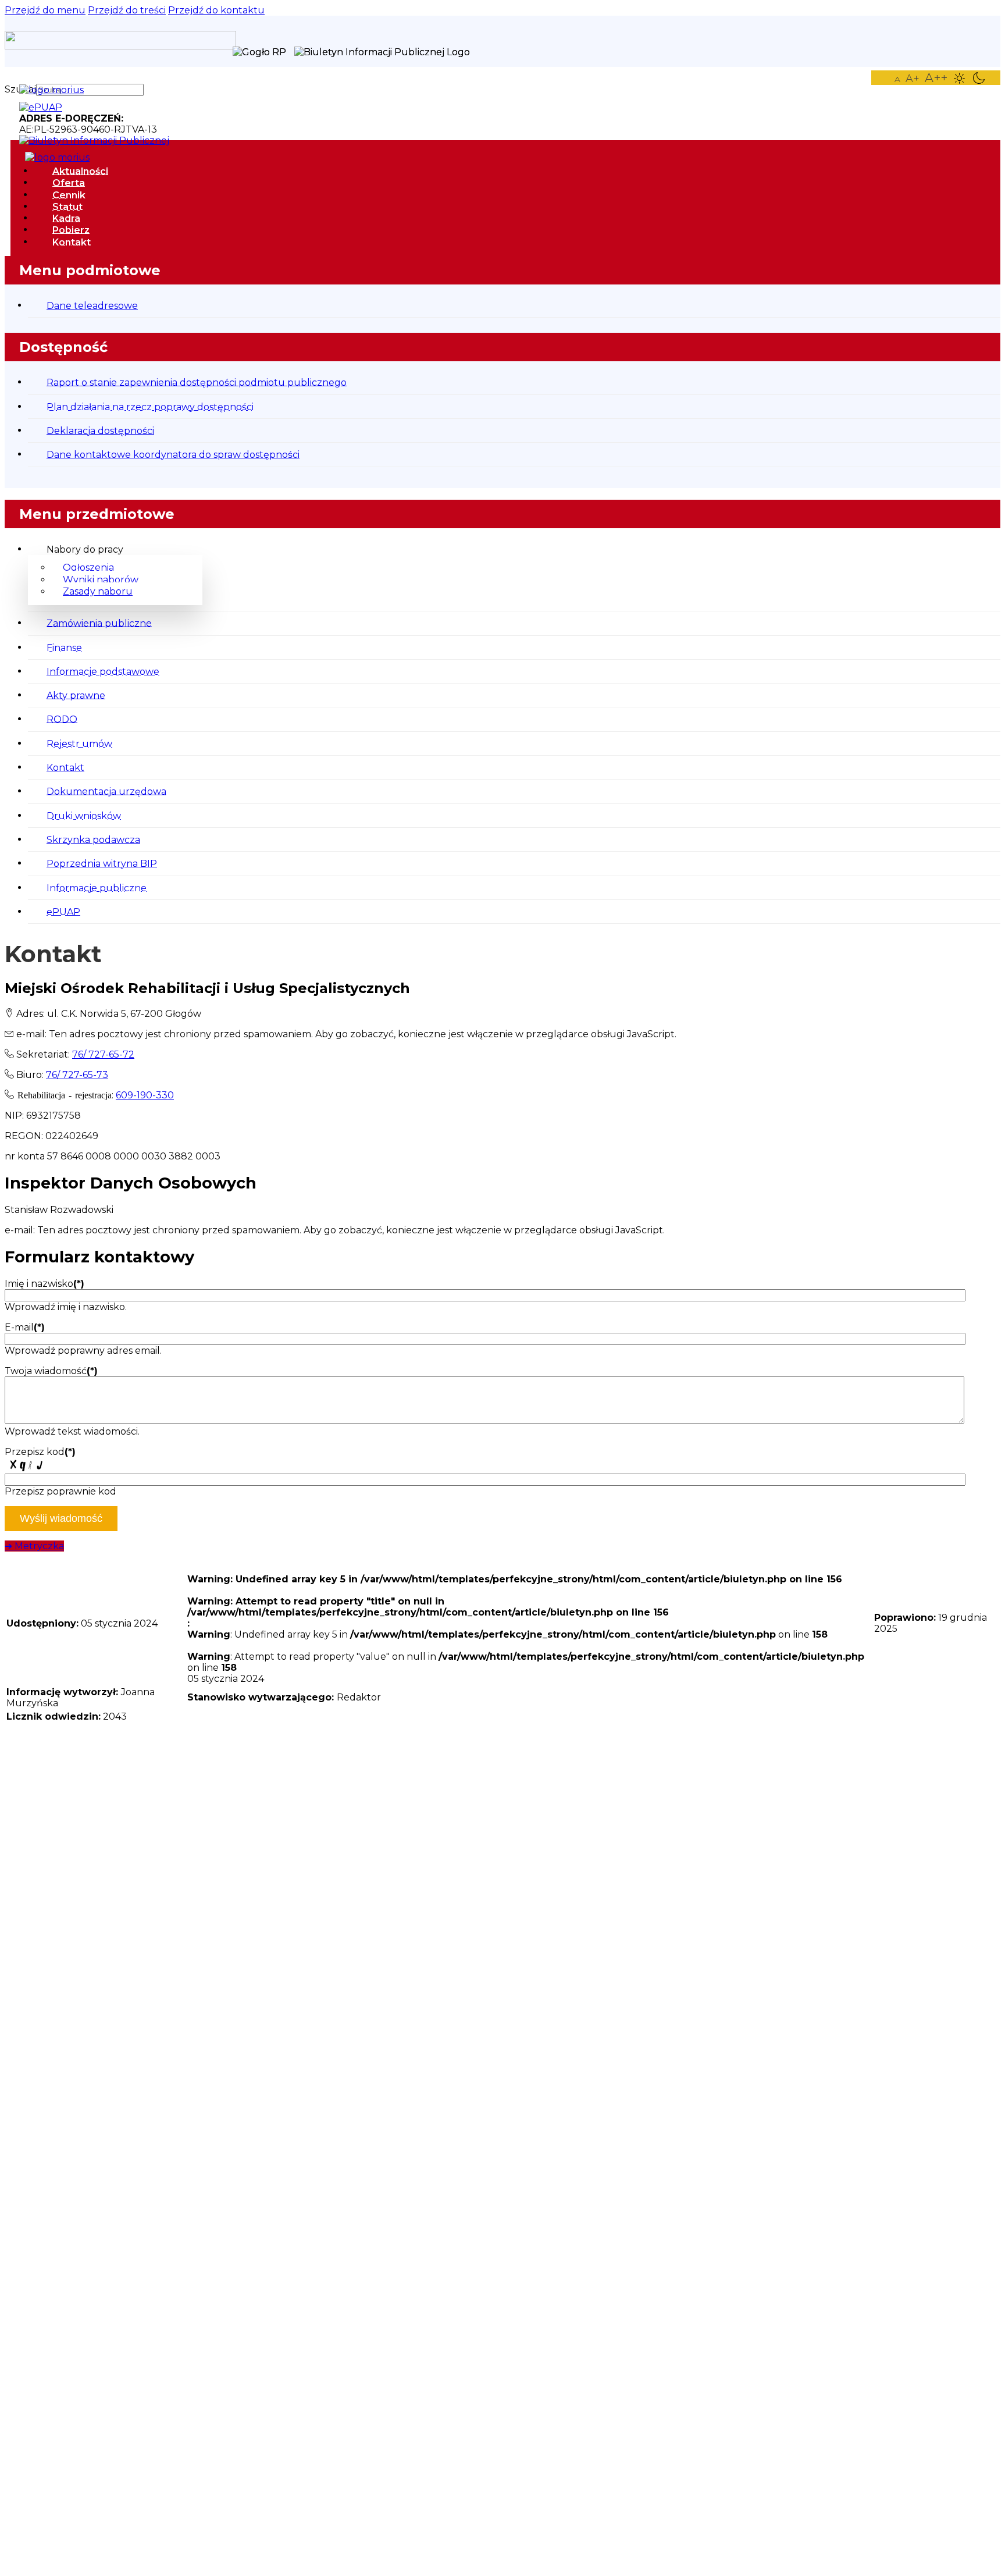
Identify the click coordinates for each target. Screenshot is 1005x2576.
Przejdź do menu (45, 10)
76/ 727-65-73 (77, 1075)
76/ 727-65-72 (103, 1054)
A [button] (897, 79)
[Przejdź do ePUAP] (47, 107)
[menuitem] (80, 171)
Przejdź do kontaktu (216, 10)
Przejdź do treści (127, 10)
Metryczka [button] (34, 1546)
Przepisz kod (40, 1452)
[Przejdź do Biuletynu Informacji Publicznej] (100, 140)
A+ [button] (913, 79)
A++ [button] (936, 78)
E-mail (25, 1327)
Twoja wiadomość (51, 1371)
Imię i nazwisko (44, 1284)
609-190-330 (145, 1095)
